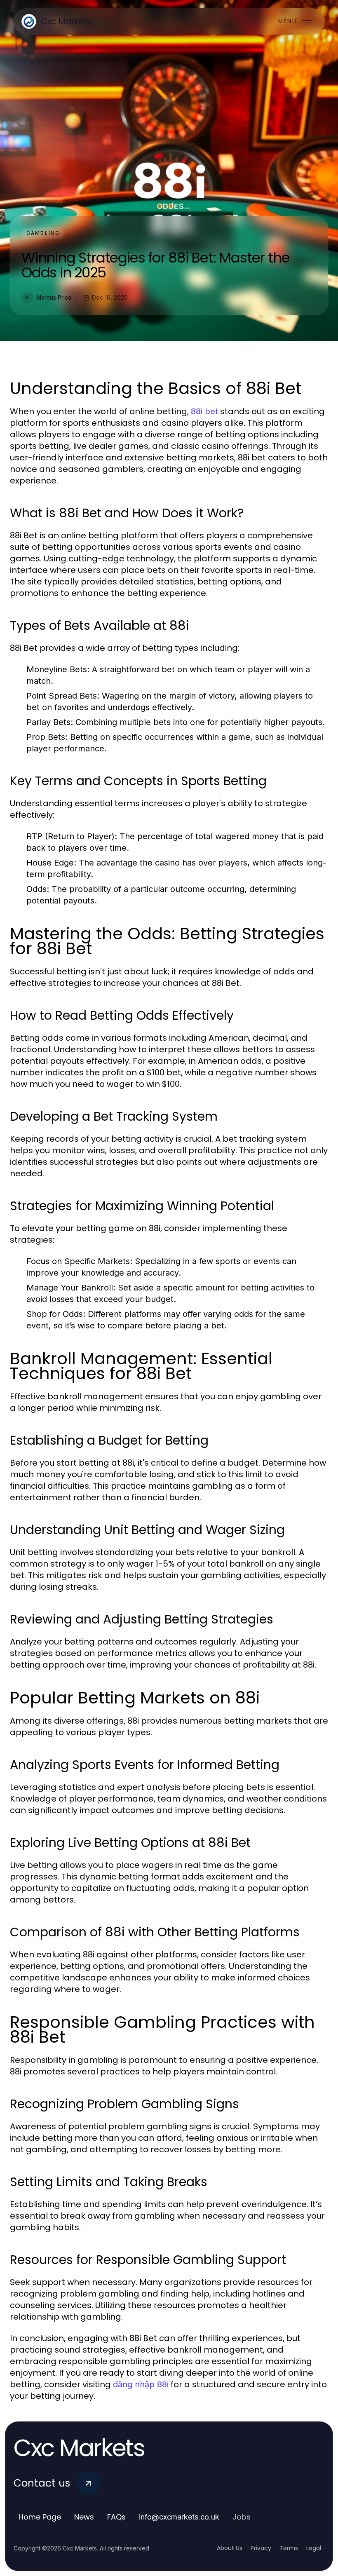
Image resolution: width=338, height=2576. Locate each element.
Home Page (40, 2517)
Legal (314, 2548)
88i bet (204, 411)
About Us (230, 2548)
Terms (289, 2548)
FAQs (116, 2517)
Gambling (43, 233)
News (84, 2517)
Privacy (261, 2548)
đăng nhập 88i (141, 2384)
